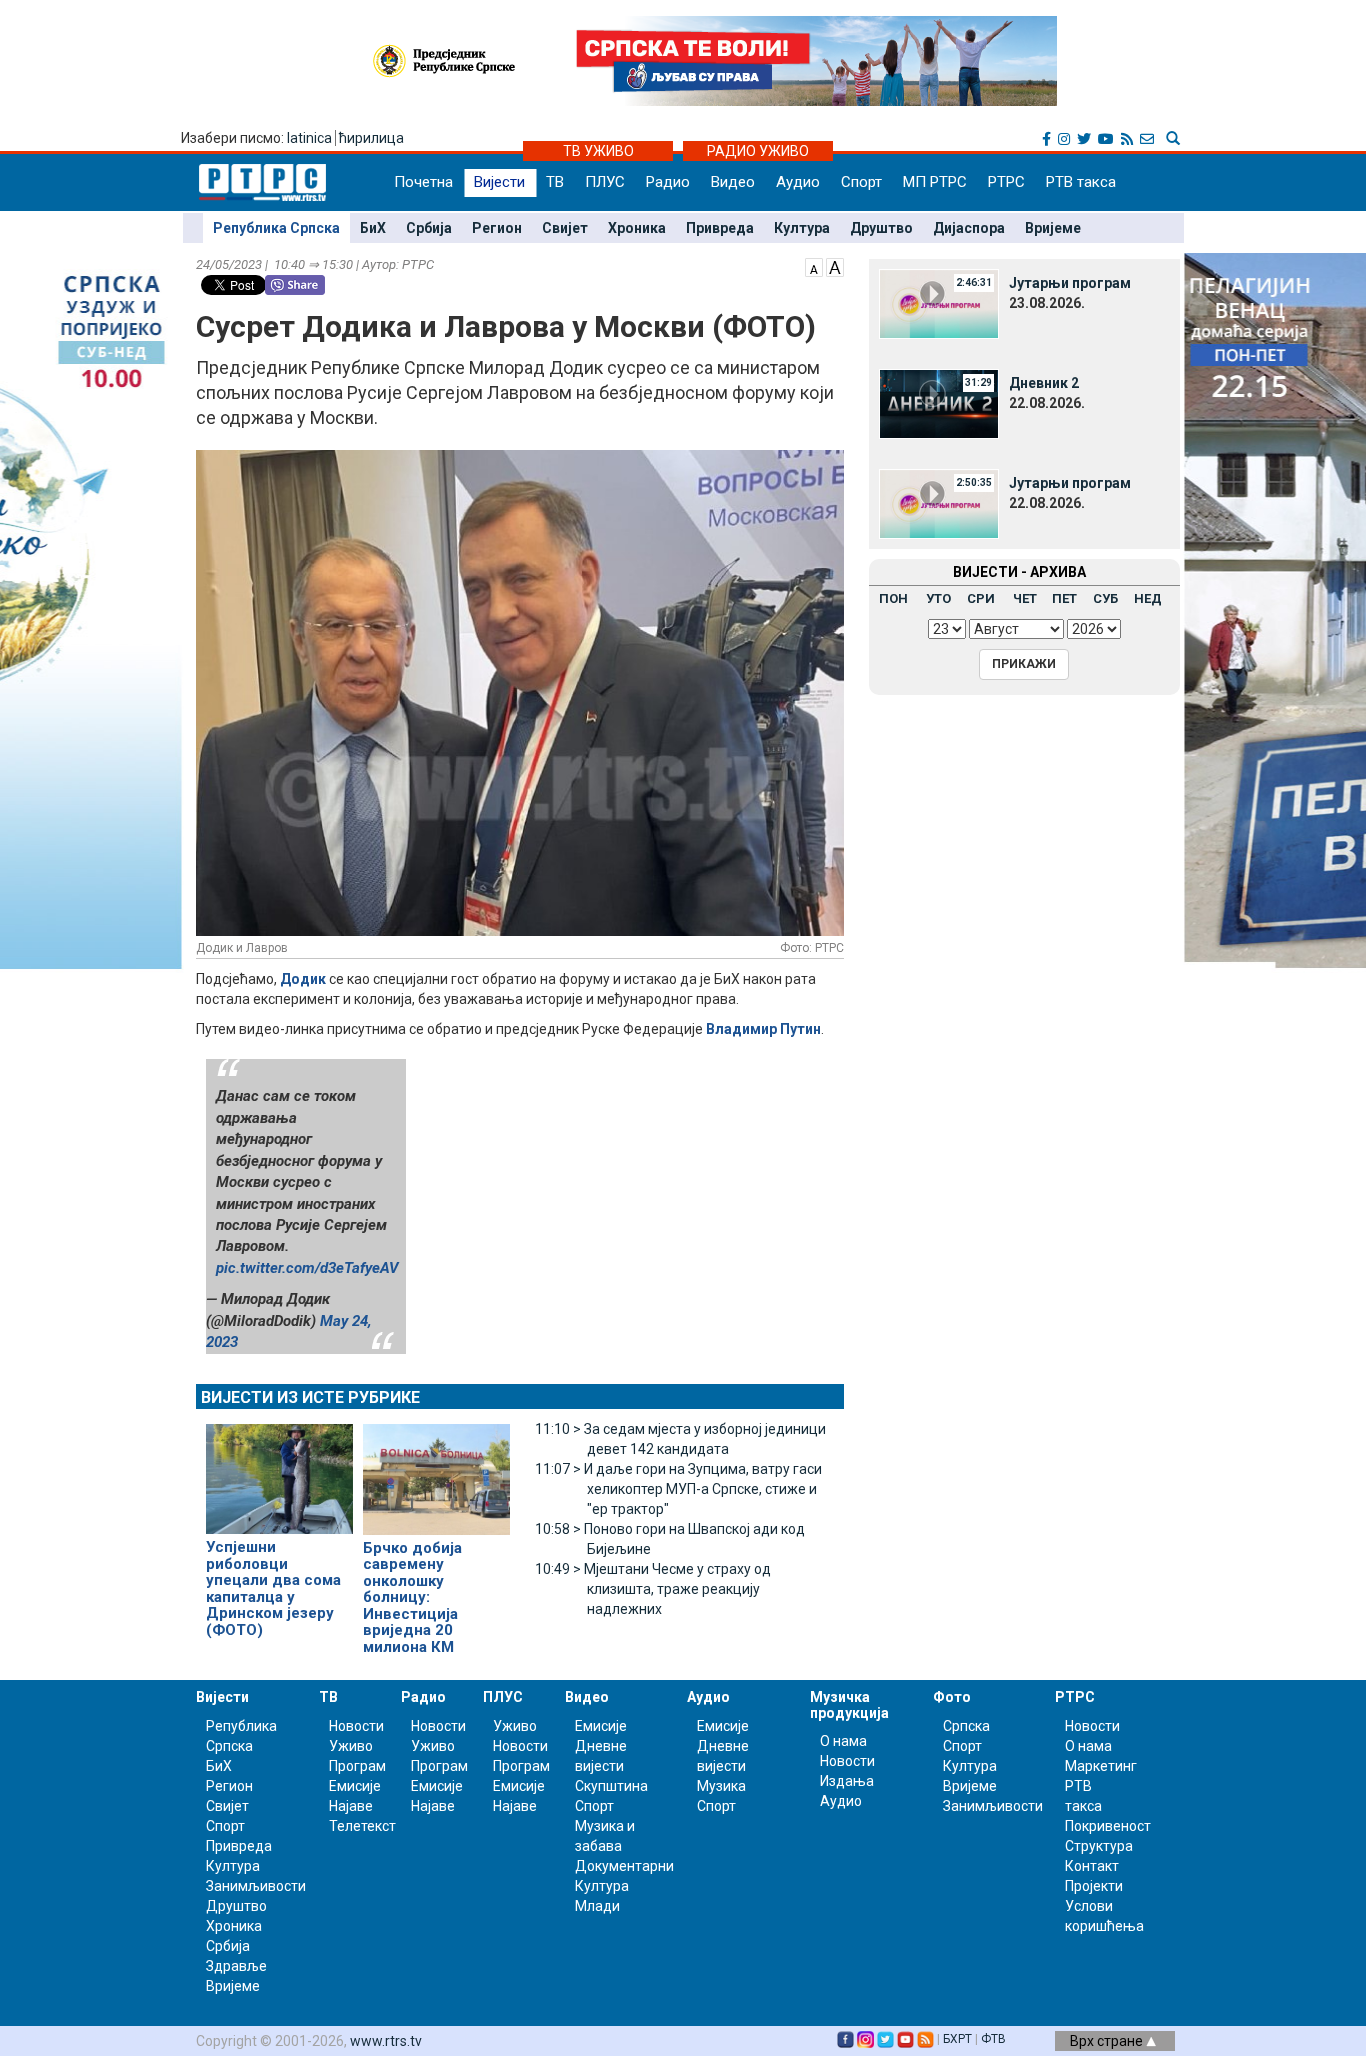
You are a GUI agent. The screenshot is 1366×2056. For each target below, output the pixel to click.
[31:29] (939, 403)
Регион (497, 228)
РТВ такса (1081, 182)
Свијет (565, 228)
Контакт (1092, 1866)
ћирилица (371, 138)
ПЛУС (605, 182)
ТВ (555, 182)
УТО (938, 598)
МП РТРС (935, 182)
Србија (429, 228)
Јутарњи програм (1070, 283)
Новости (356, 1726)
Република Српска (276, 228)
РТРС (1006, 182)
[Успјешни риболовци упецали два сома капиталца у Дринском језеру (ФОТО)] (279, 1471)
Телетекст (362, 1826)
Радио (668, 182)
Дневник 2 (1044, 383)
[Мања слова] (814, 266)
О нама (843, 1741)
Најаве (351, 1806)
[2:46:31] (939, 303)
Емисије (355, 1786)
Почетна (423, 182)
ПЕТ (1064, 598)
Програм (357, 1766)
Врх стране (1108, 2041)
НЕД (1148, 598)
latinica (309, 138)
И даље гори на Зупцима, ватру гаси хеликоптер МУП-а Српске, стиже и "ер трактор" (678, 1489)
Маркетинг (1101, 1766)
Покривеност (1108, 1826)
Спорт (861, 182)
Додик (303, 979)
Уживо (351, 1746)
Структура (1099, 1846)
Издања (847, 1781)
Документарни (624, 1866)
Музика (721, 1786)
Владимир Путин (763, 1029)
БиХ (373, 228)
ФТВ (993, 2039)
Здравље (236, 1966)
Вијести (499, 182)
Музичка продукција (849, 1704)
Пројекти (1094, 1886)
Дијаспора (969, 228)
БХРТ (957, 2039)
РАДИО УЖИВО (758, 151)
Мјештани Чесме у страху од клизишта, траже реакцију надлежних (653, 1589)
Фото (952, 1697)
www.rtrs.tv (386, 2041)
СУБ (1105, 598)
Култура (802, 228)
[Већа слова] (835, 266)
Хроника (637, 228)
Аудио (798, 182)
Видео (733, 182)
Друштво (881, 228)
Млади (597, 1906)
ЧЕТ (1025, 598)
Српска (966, 1726)
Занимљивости (256, 1886)
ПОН (893, 598)
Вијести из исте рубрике (310, 1397)
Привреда (720, 228)
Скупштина (611, 1786)
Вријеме (1053, 228)
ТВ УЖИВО (598, 151)
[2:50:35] (939, 503)
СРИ (981, 598)
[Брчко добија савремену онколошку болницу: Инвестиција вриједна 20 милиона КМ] (436, 1471)
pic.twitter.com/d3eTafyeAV (307, 1268)
